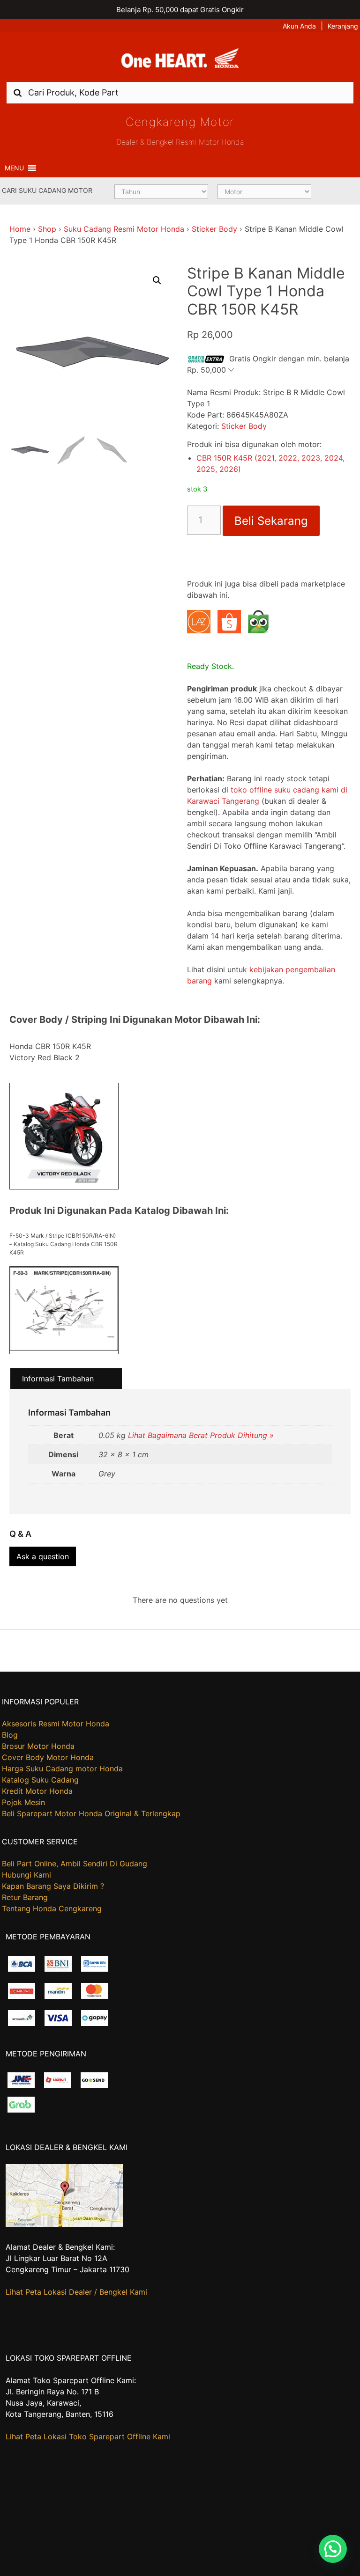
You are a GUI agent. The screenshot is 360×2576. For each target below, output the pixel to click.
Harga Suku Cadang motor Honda (62, 1769)
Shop (47, 229)
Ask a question (43, 1556)
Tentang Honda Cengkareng (52, 1908)
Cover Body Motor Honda (48, 1757)
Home (20, 229)
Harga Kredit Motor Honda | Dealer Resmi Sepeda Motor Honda (180, 60)
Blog (10, 1735)
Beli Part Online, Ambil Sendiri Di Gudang (75, 1864)
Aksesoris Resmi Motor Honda (56, 1724)
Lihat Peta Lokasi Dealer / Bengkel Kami (76, 2292)
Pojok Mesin (23, 1802)
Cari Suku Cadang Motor (47, 190)
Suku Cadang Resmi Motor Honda (124, 229)
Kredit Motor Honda (37, 1791)
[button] (14, 168)
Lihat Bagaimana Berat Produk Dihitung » (201, 1435)
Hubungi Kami (26, 1875)
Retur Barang (25, 1897)
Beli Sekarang (271, 521)
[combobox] (180, 92)
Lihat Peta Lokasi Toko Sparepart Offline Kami (88, 2437)
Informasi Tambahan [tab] (58, 1379)
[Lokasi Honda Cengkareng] (64, 2224)
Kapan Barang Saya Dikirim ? (53, 1886)
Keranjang (343, 26)
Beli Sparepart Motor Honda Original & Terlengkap (91, 1813)
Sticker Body (214, 229)
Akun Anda (299, 26)
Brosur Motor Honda (38, 1746)
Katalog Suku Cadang (40, 1780)
